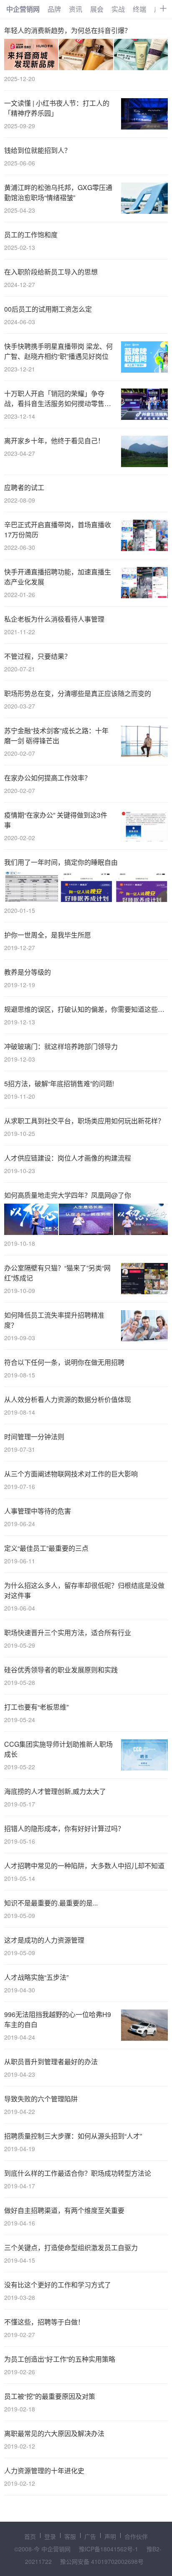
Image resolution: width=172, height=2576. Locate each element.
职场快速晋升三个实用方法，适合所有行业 (68, 1632)
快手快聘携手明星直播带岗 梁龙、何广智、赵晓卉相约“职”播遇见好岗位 (58, 351)
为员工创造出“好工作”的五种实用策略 (60, 2359)
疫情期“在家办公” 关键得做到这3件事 (56, 820)
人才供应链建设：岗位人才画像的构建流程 (68, 1158)
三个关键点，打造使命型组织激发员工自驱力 (71, 2247)
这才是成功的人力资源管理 (44, 1940)
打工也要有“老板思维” (36, 1707)
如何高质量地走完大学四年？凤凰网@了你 (68, 1195)
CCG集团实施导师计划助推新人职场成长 (58, 1749)
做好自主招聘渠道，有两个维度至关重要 (64, 2210)
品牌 (54, 9)
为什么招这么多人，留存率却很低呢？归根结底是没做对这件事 (84, 1590)
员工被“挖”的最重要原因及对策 (50, 2396)
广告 (90, 2536)
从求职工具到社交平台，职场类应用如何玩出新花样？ (84, 1121)
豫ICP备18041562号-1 (109, 2549)
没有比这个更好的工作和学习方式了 (58, 2285)
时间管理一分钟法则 (34, 1437)
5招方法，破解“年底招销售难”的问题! (59, 1083)
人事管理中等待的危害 (38, 1511)
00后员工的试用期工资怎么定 (48, 309)
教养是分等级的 (28, 972)
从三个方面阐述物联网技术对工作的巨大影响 (71, 1474)
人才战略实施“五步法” (36, 1977)
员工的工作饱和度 (31, 235)
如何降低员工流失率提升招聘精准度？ (54, 1320)
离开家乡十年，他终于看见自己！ (54, 441)
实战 (118, 9)
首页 (30, 2536)
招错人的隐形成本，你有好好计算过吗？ (64, 1828)
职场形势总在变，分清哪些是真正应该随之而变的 (78, 693)
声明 (110, 2536)
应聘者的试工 (24, 487)
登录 (50, 2536)
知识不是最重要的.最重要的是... (51, 1903)
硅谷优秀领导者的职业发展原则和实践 (61, 1670)
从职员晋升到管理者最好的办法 (51, 2062)
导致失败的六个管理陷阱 (41, 2099)
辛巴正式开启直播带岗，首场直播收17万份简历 (58, 530)
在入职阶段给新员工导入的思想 (51, 272)
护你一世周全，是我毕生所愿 (48, 935)
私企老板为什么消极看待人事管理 (54, 619)
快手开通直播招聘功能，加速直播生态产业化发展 (58, 577)
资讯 (76, 9)
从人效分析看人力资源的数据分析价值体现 (68, 1399)
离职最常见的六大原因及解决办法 (54, 2433)
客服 (70, 2536)
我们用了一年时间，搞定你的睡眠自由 (61, 862)
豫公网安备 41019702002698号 (102, 2561)
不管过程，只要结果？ (38, 656)
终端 (139, 9)
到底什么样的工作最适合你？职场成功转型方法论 (78, 2173)
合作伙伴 (136, 2536)
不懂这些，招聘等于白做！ (44, 2322)
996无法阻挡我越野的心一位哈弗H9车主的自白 (58, 2019)
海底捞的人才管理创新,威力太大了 (55, 1791)
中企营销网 (23, 9)
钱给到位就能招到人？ (38, 150)
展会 (97, 9)
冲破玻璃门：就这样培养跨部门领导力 (61, 1046)
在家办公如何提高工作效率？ (48, 778)
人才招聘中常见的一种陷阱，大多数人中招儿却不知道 (84, 1866)
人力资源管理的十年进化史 (44, 2471)
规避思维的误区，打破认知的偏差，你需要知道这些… (84, 1009)
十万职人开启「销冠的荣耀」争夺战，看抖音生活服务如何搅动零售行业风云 (58, 399)
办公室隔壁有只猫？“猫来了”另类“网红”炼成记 (57, 1273)
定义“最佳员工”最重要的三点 (46, 1548)
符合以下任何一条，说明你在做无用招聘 (64, 1362)
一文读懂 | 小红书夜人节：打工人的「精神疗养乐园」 (57, 108)
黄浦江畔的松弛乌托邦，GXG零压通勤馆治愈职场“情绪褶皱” (58, 192)
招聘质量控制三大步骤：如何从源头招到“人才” (73, 2136)
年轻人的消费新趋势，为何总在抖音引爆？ (68, 30)
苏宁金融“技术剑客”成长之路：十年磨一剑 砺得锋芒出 (56, 735)
